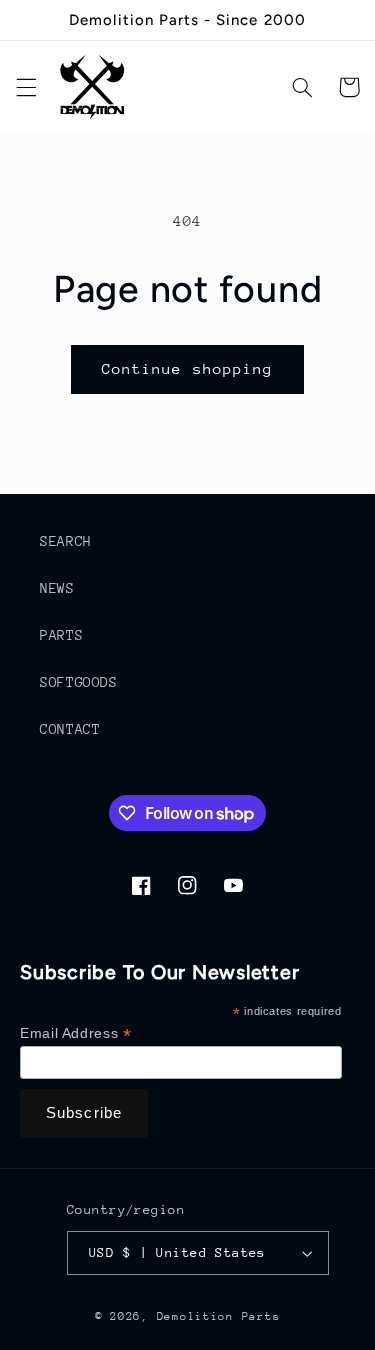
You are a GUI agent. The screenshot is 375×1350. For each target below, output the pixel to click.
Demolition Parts (219, 1316)
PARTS (61, 635)
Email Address (75, 1033)
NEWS (57, 588)
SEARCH (66, 541)
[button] (26, 87)
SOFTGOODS (79, 682)
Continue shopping (187, 368)
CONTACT (70, 729)
